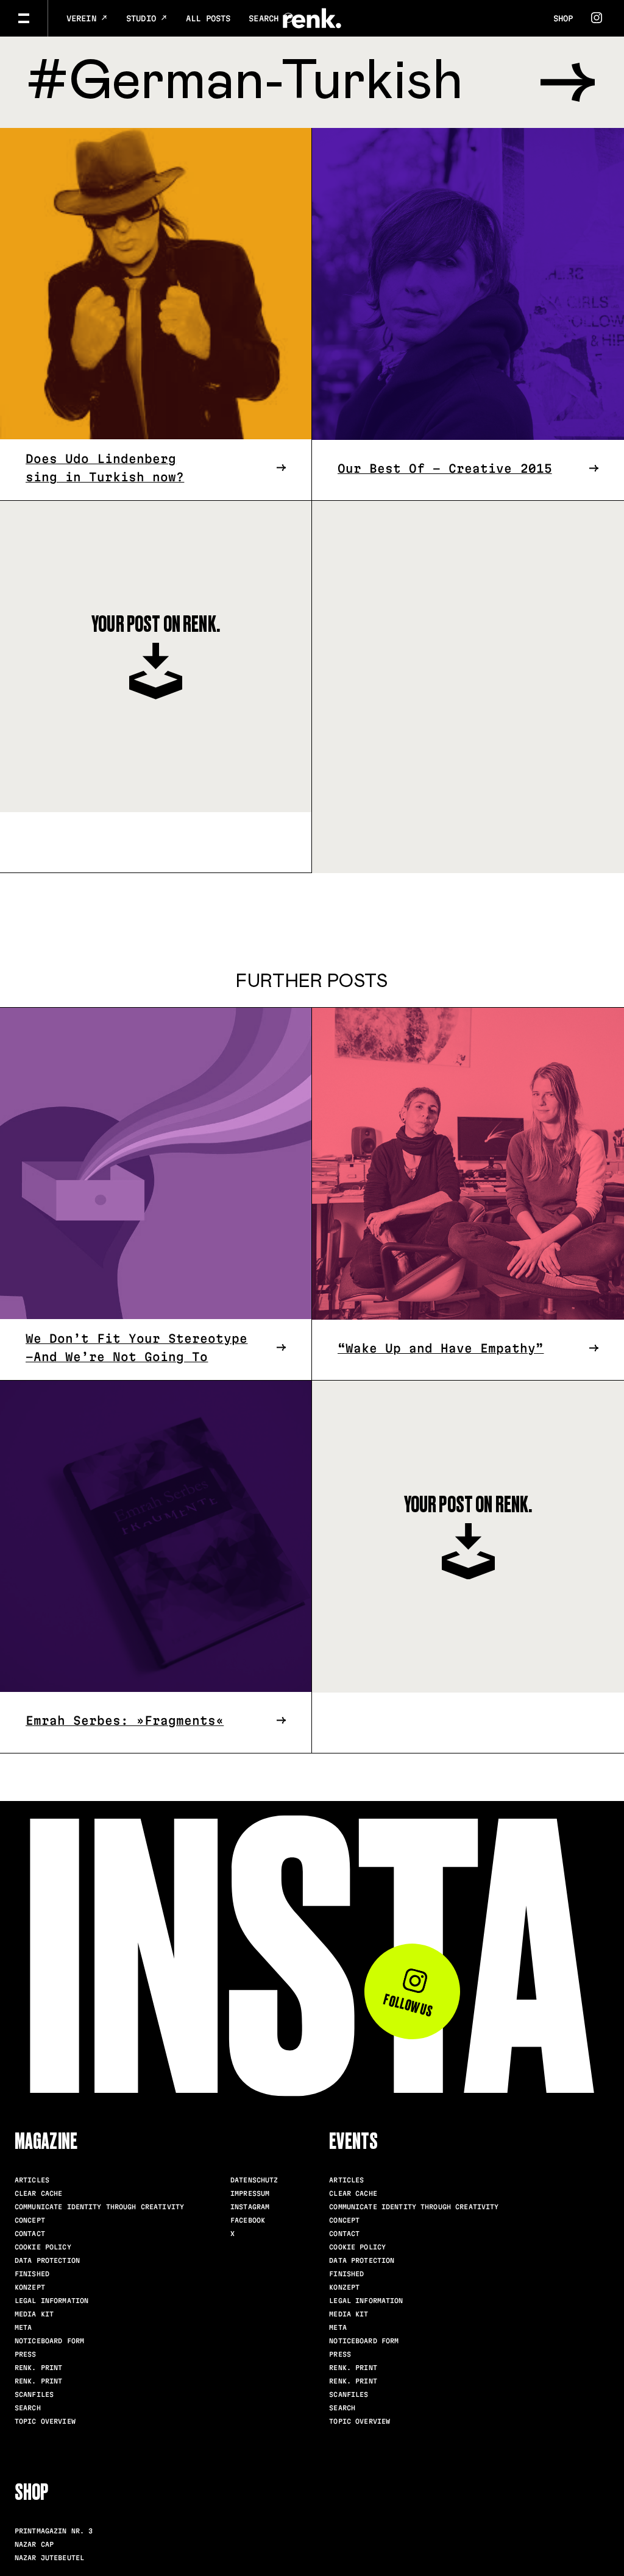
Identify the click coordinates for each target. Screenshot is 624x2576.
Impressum (250, 2193)
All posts (208, 18)
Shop (563, 18)
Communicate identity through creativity (99, 2207)
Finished (32, 2274)
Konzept (30, 2287)
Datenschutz (254, 2180)
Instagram (250, 2207)
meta (23, 2327)
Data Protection (47, 2260)
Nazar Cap (34, 2544)
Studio (144, 18)
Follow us (408, 2005)
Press (26, 2354)
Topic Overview (45, 2421)
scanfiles (34, 2394)
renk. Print (38, 2368)
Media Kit (34, 2314)
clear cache (38, 2193)
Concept (30, 2220)
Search (28, 2408)
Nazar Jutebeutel (49, 2558)
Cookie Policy (43, 2247)
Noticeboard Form (49, 2341)
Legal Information (51, 2301)
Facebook (248, 2220)
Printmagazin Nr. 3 (54, 2531)
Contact (30, 2234)
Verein (84, 18)
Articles (32, 2180)
